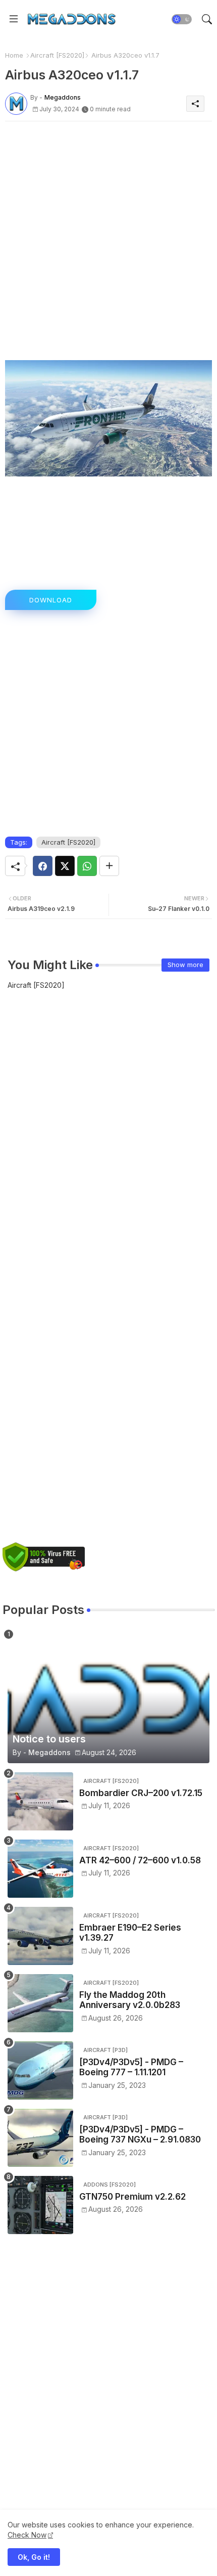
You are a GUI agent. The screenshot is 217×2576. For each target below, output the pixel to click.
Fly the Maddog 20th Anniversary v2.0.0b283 (130, 2000)
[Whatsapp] (87, 866)
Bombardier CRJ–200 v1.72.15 (141, 1793)
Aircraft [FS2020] (57, 55)
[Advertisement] (108, 238)
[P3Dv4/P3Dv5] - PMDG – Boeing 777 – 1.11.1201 (131, 2067)
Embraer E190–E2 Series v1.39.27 (130, 1933)
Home (14, 55)
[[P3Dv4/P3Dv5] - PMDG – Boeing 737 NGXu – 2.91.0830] (40, 2138)
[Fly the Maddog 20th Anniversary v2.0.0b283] (40, 2003)
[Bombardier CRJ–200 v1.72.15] (40, 1801)
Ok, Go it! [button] (34, 2557)
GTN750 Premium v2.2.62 (132, 2197)
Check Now (27, 2535)
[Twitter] (65, 866)
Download (51, 600)
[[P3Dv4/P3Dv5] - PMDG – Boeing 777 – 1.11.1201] (40, 2070)
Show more (185, 965)
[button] (182, 19)
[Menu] (14, 19)
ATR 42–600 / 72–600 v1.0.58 (140, 1860)
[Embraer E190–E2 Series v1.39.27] (40, 1936)
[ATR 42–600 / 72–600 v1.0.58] (40, 1869)
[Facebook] (43, 866)
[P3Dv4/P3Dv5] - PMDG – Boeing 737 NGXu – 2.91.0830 (140, 2134)
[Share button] (109, 866)
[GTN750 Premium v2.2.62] (40, 2205)
